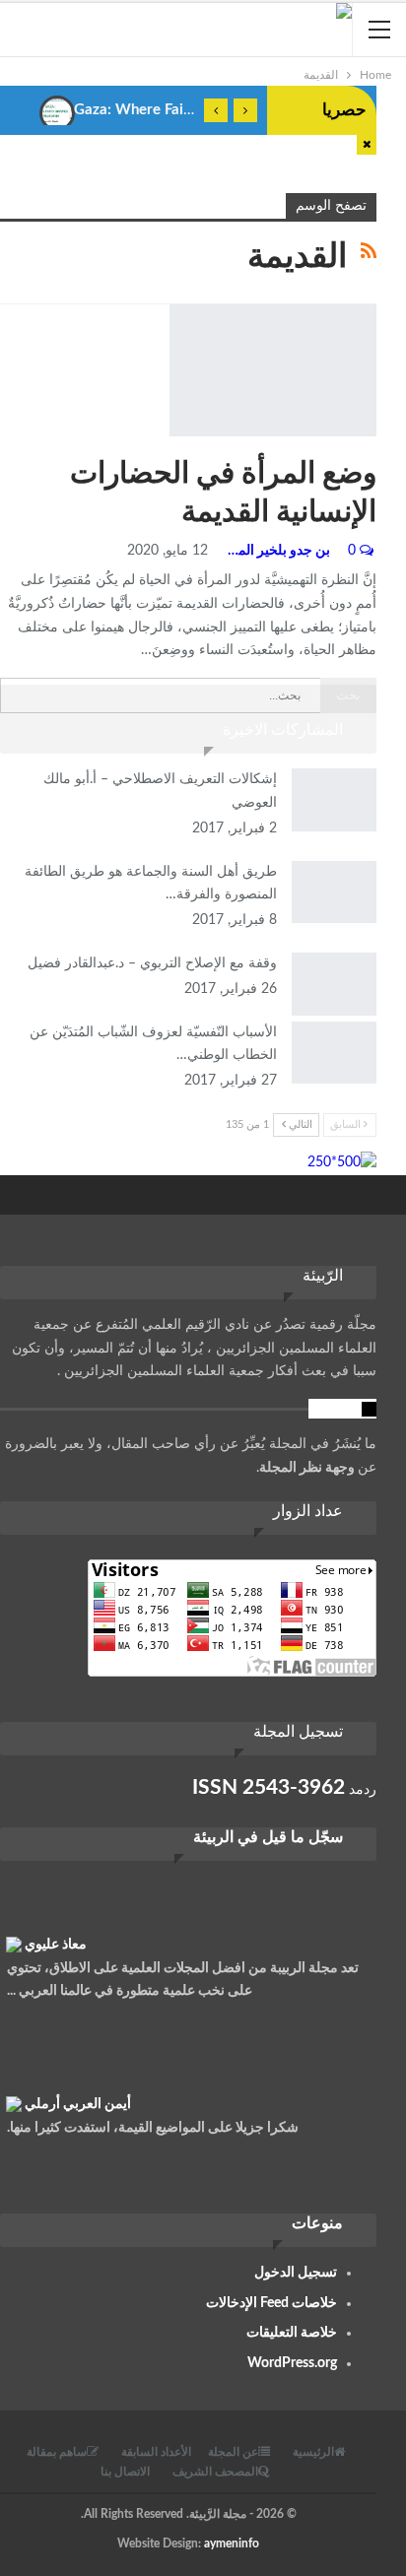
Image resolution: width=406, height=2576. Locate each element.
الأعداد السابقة (156, 2452)
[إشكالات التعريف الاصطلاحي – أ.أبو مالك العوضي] (334, 800)
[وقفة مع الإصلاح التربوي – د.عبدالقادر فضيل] (334, 984)
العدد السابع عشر (176, 306)
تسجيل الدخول (296, 2273)
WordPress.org (292, 2363)
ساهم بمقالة (57, 2452)
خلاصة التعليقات (292, 2333)
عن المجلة (233, 2452)
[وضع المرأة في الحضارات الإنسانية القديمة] (273, 370)
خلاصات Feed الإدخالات (271, 2303)
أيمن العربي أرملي (78, 2097)
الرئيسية (313, 2452)
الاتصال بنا (125, 2472)
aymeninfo (232, 2543)
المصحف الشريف (215, 2472)
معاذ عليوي (56, 1938)
